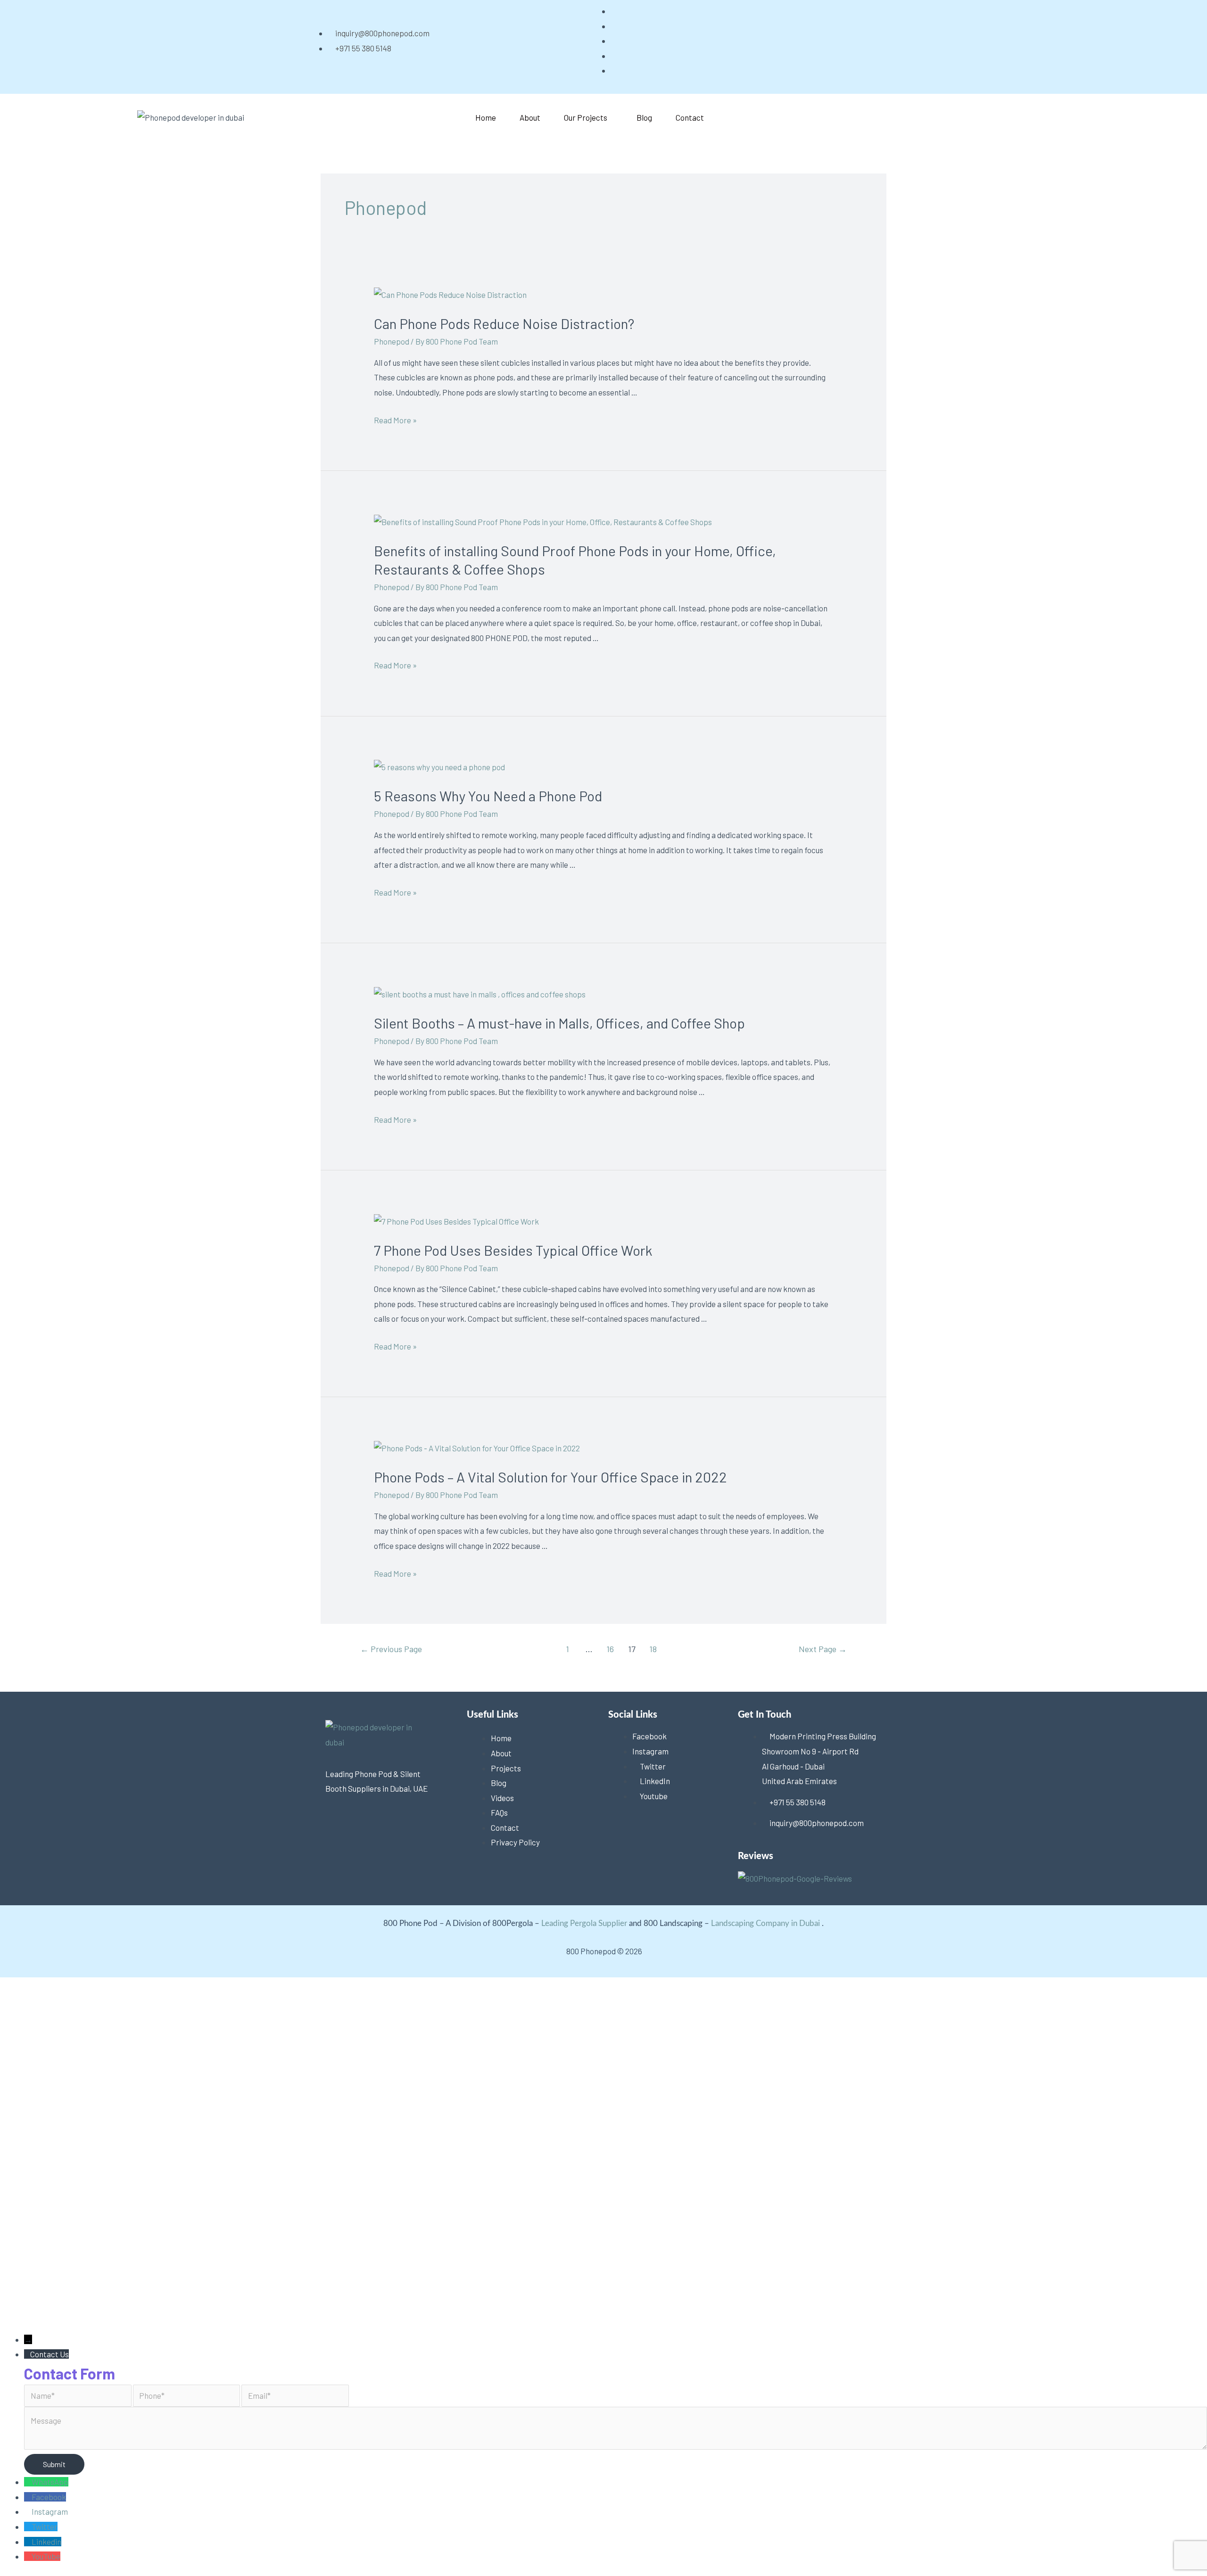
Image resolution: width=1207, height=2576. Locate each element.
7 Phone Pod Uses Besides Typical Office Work (513, 1250)
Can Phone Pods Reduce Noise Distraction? (504, 323)
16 (610, 1649)
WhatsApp (50, 2482)
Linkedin (46, 2542)
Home (486, 117)
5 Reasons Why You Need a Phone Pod (488, 796)
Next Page (823, 1649)
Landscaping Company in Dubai (765, 1923)
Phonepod (392, 341)
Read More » (395, 420)
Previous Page (391, 1649)
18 (653, 1649)
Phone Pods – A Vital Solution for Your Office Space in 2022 (550, 1477)
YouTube (46, 2556)
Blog (644, 117)
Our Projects (586, 117)
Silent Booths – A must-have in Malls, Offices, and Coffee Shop (559, 1023)
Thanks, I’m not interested (149, 2315)
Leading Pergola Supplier (584, 1923)
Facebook (49, 2497)
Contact (690, 117)
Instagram (50, 2511)
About (530, 117)
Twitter (45, 2527)
